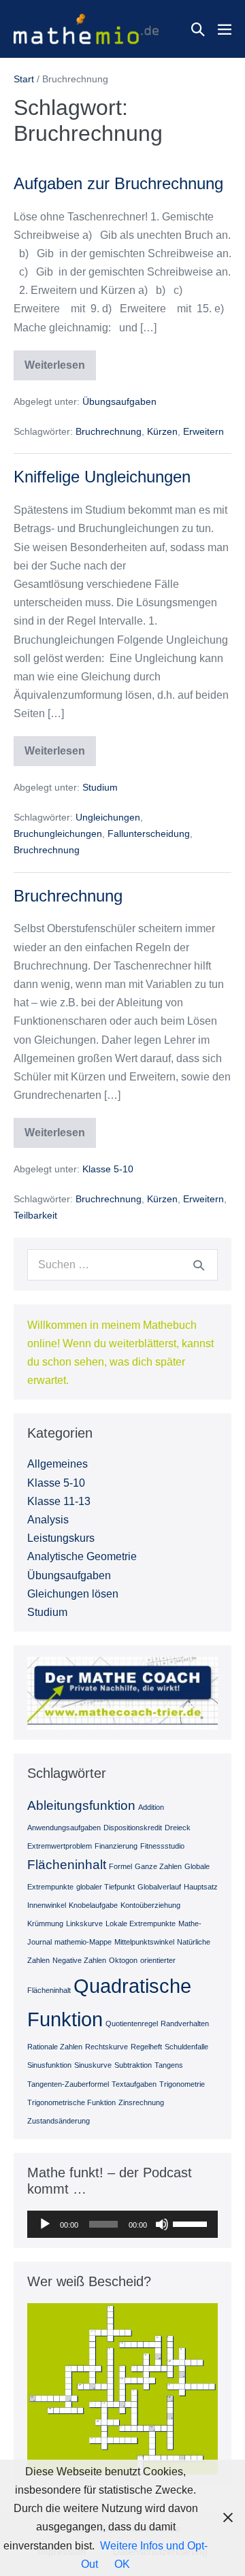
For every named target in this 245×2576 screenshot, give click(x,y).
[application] (122, 2224)
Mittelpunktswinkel (144, 1942)
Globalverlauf (159, 1887)
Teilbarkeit (35, 1215)
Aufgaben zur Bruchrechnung (118, 183)
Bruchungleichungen (58, 833)
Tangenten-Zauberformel (68, 2084)
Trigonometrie (182, 2084)
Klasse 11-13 (59, 1501)
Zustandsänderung (59, 2121)
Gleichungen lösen (73, 1594)
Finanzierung (116, 1846)
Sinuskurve (93, 2065)
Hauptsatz (201, 1887)
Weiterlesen (60, 370)
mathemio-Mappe (83, 1942)
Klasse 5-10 (108, 1169)
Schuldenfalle (186, 2047)
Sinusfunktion (49, 2065)
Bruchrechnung (109, 431)
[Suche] (199, 1265)
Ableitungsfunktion (81, 1805)
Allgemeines (58, 1464)
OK (122, 2564)
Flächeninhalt (67, 1865)
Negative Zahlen (79, 1960)
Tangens (169, 2065)
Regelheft (146, 2047)
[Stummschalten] (162, 2224)
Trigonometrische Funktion (71, 2102)
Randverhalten (185, 2024)
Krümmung (45, 1923)
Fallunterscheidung (149, 833)
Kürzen (162, 431)
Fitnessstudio (162, 1846)
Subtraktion (133, 2065)
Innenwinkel (47, 1905)
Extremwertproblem (60, 1846)
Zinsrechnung (141, 2102)
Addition (151, 1807)
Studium (100, 787)
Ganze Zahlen (158, 1866)
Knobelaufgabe (93, 1905)
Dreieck (178, 1828)
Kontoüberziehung (150, 1905)
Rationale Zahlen (55, 2047)
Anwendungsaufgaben (64, 1828)
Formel (120, 1866)
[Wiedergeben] (45, 2224)
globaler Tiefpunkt (105, 1887)
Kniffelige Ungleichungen (102, 477)
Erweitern (203, 431)
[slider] (192, 2223)
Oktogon (123, 1960)
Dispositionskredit (133, 1828)
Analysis (48, 1520)
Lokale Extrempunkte (141, 1923)
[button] (198, 29)
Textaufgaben (134, 2084)
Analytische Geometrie (82, 1556)
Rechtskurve (107, 2047)
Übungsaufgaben (119, 401)
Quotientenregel (132, 2024)
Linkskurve (84, 1923)
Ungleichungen (108, 817)
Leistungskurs (61, 1538)
